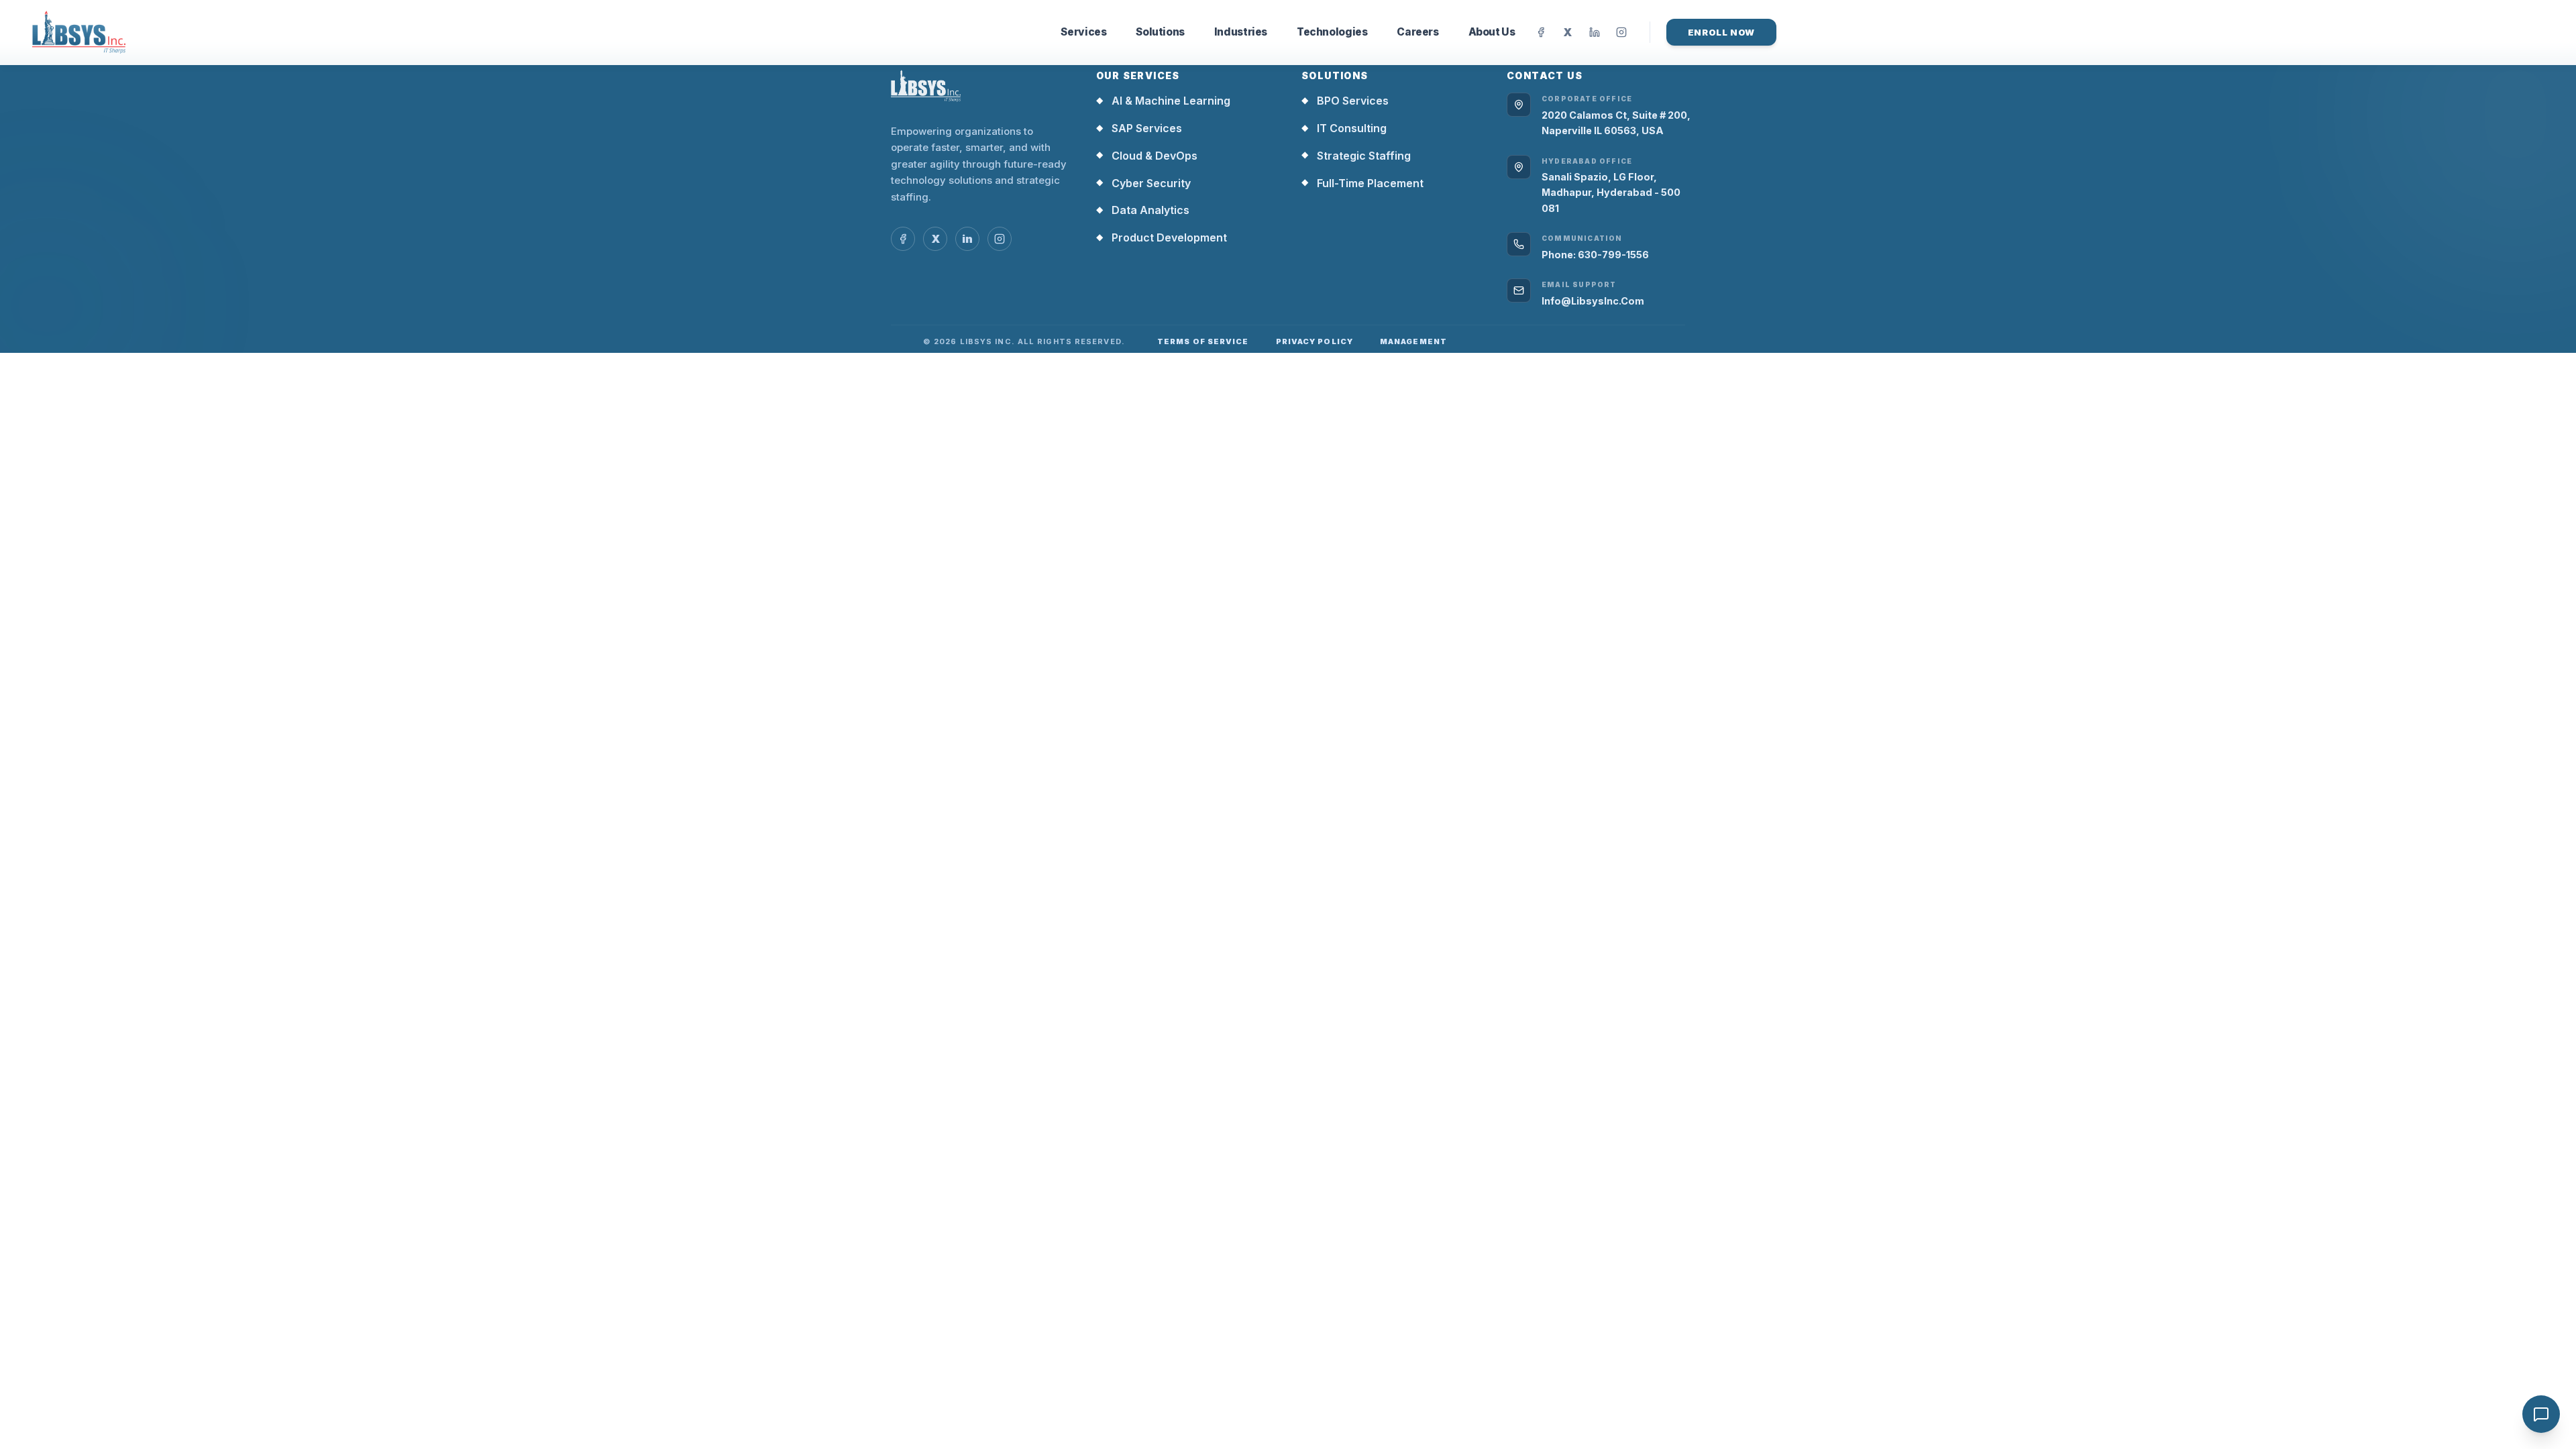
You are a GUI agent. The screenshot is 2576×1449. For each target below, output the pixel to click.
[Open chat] (2541, 1414)
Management (1413, 341)
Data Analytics (1143, 210)
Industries (1241, 32)
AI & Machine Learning (1163, 101)
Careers (1417, 32)
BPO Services (1345, 101)
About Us (1492, 32)
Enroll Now (1722, 32)
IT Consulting (1344, 128)
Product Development (1162, 237)
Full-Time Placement (1362, 183)
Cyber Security (1143, 183)
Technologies (1332, 32)
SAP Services (1139, 128)
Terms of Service (1203, 341)
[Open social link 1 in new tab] (903, 239)
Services (1083, 32)
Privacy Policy (1314, 341)
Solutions (1160, 32)
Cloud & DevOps (1147, 156)
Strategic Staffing (1356, 156)
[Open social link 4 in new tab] (1000, 239)
